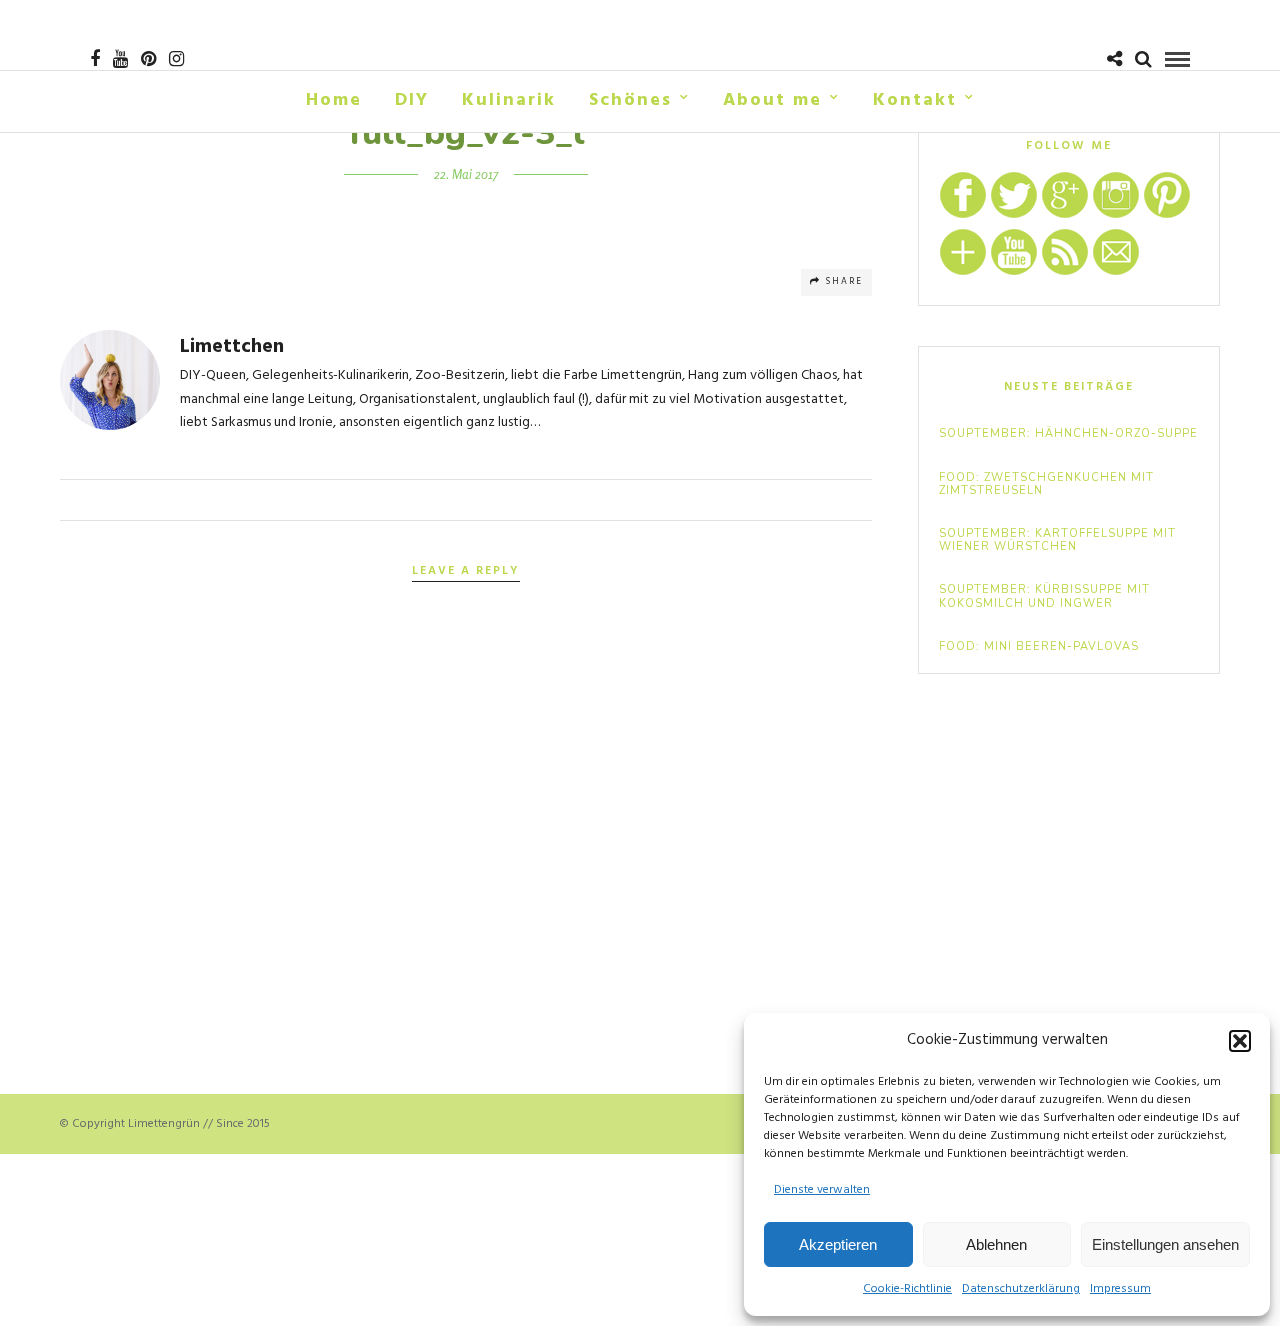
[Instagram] (176, 59)
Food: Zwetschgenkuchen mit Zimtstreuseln (1046, 484)
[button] (1240, 1041)
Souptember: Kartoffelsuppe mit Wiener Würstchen (1057, 540)
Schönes (630, 100)
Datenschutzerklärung (1021, 1289)
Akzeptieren (838, 1244)
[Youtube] (120, 59)
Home (334, 100)
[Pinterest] (148, 59)
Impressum (1120, 1289)
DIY (412, 100)
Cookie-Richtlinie (907, 1289)
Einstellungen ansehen (1165, 1244)
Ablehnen (996, 1244)
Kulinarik (509, 100)
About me (772, 100)
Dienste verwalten (822, 1190)
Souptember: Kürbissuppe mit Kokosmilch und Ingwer (1044, 596)
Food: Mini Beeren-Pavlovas (1039, 646)
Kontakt (915, 100)
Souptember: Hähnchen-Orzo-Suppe (1068, 433)
